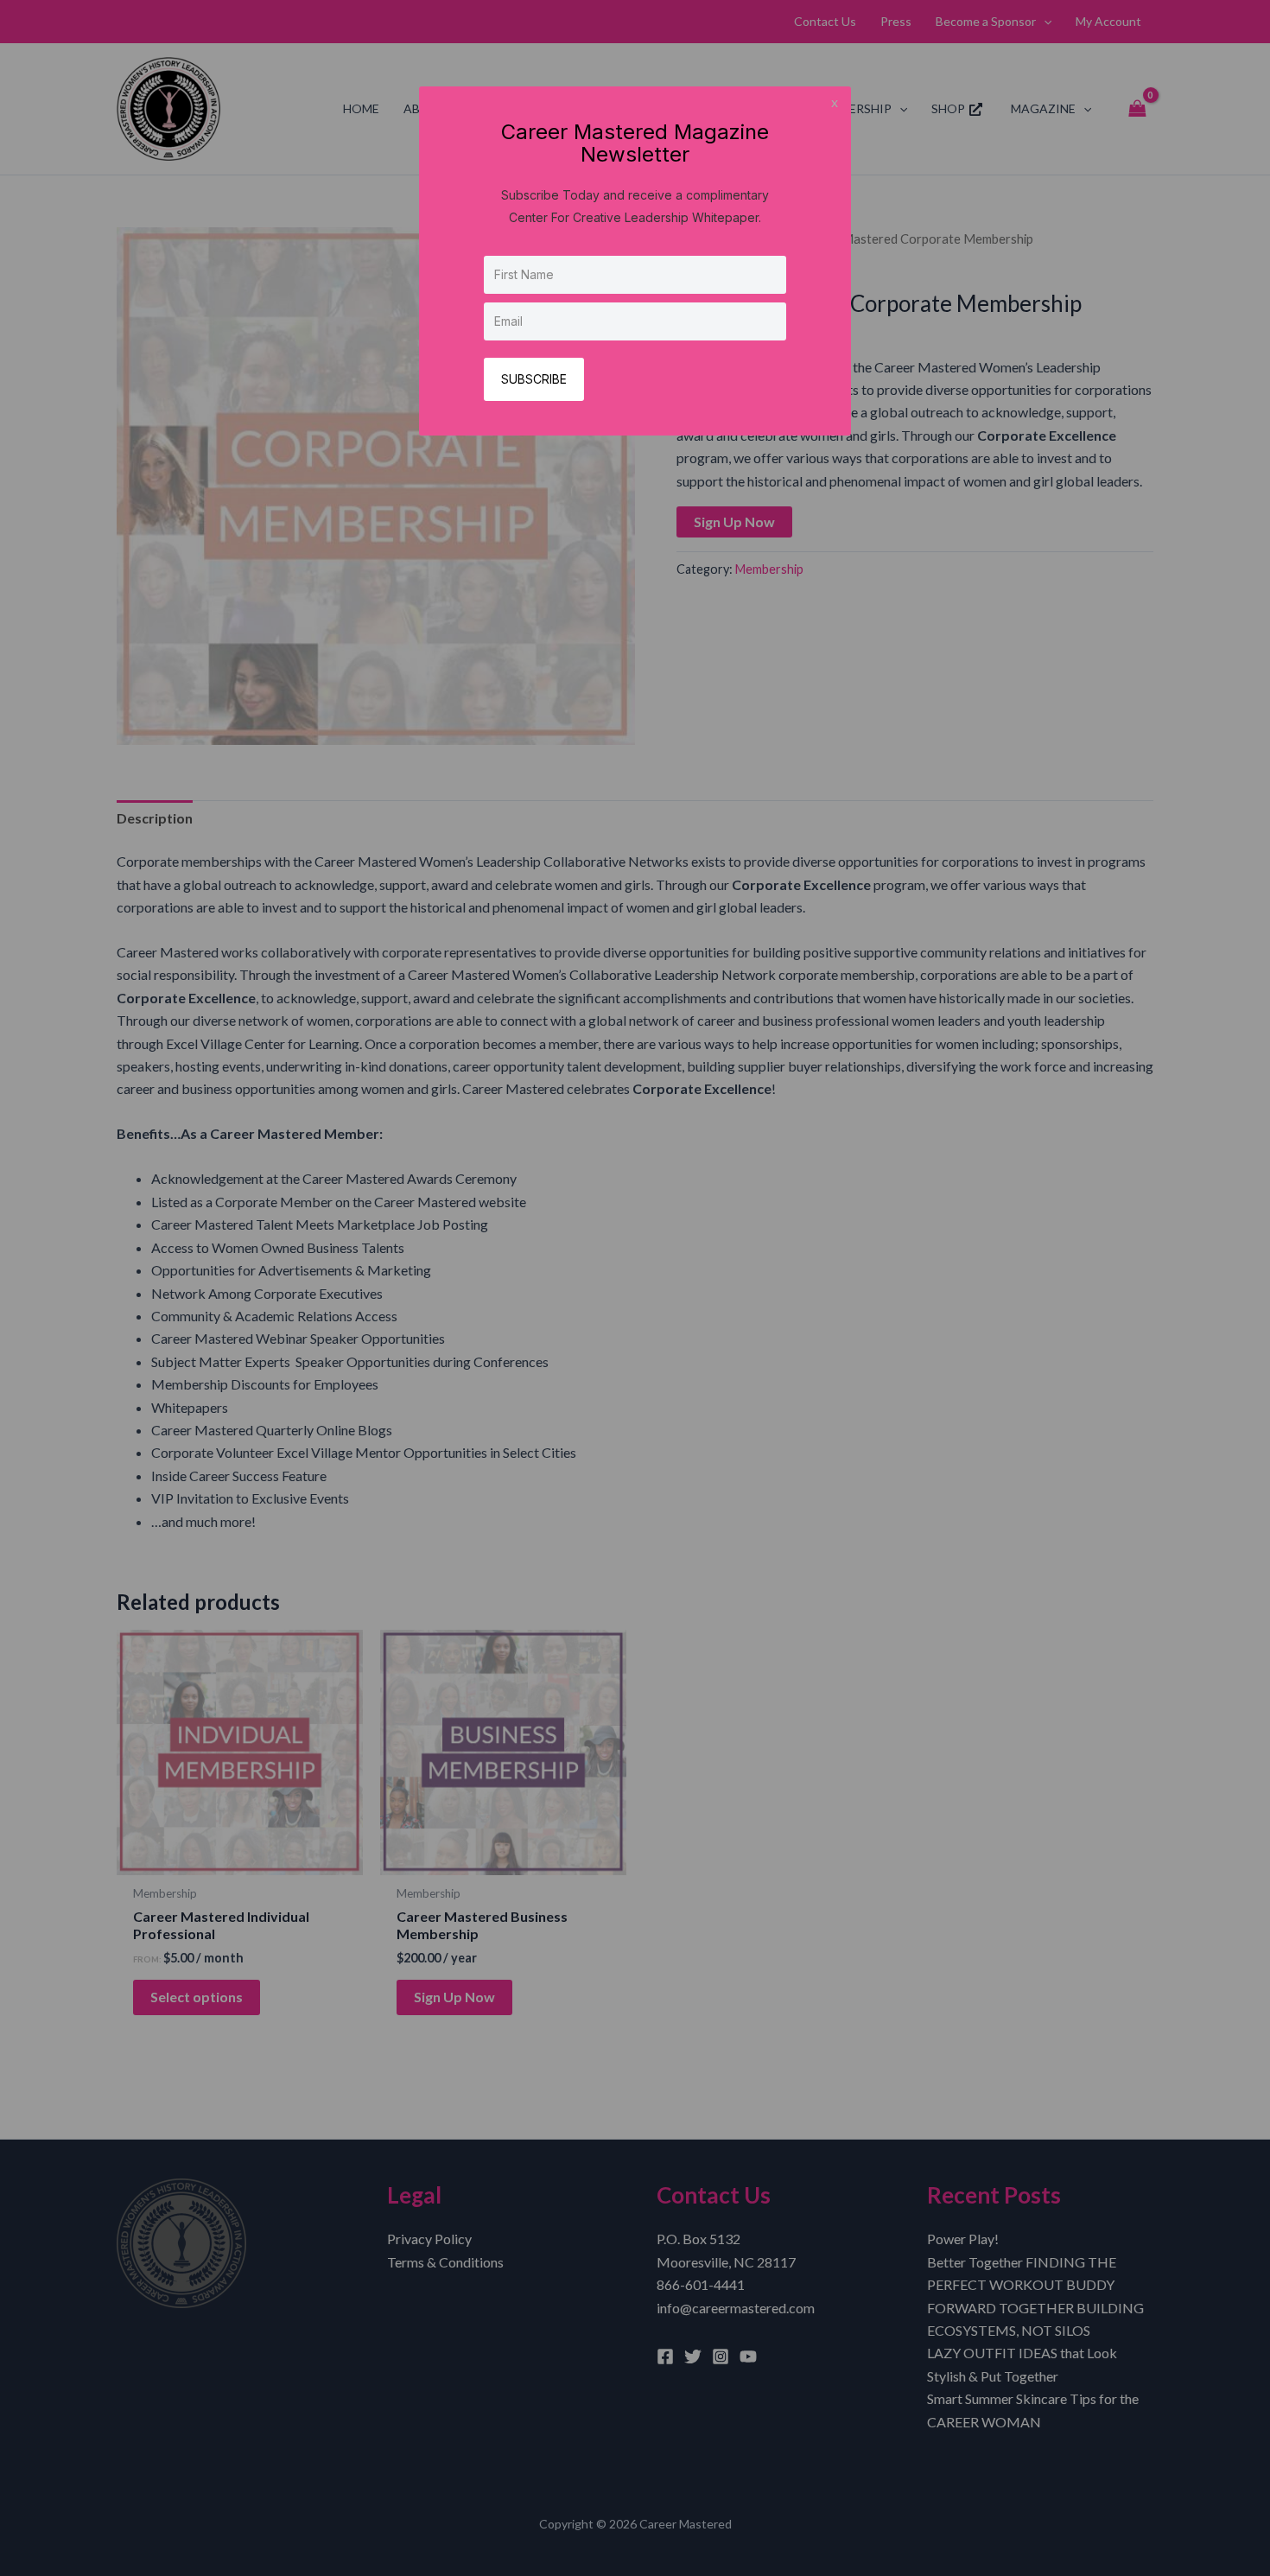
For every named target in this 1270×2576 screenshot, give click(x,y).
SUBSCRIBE (534, 379)
